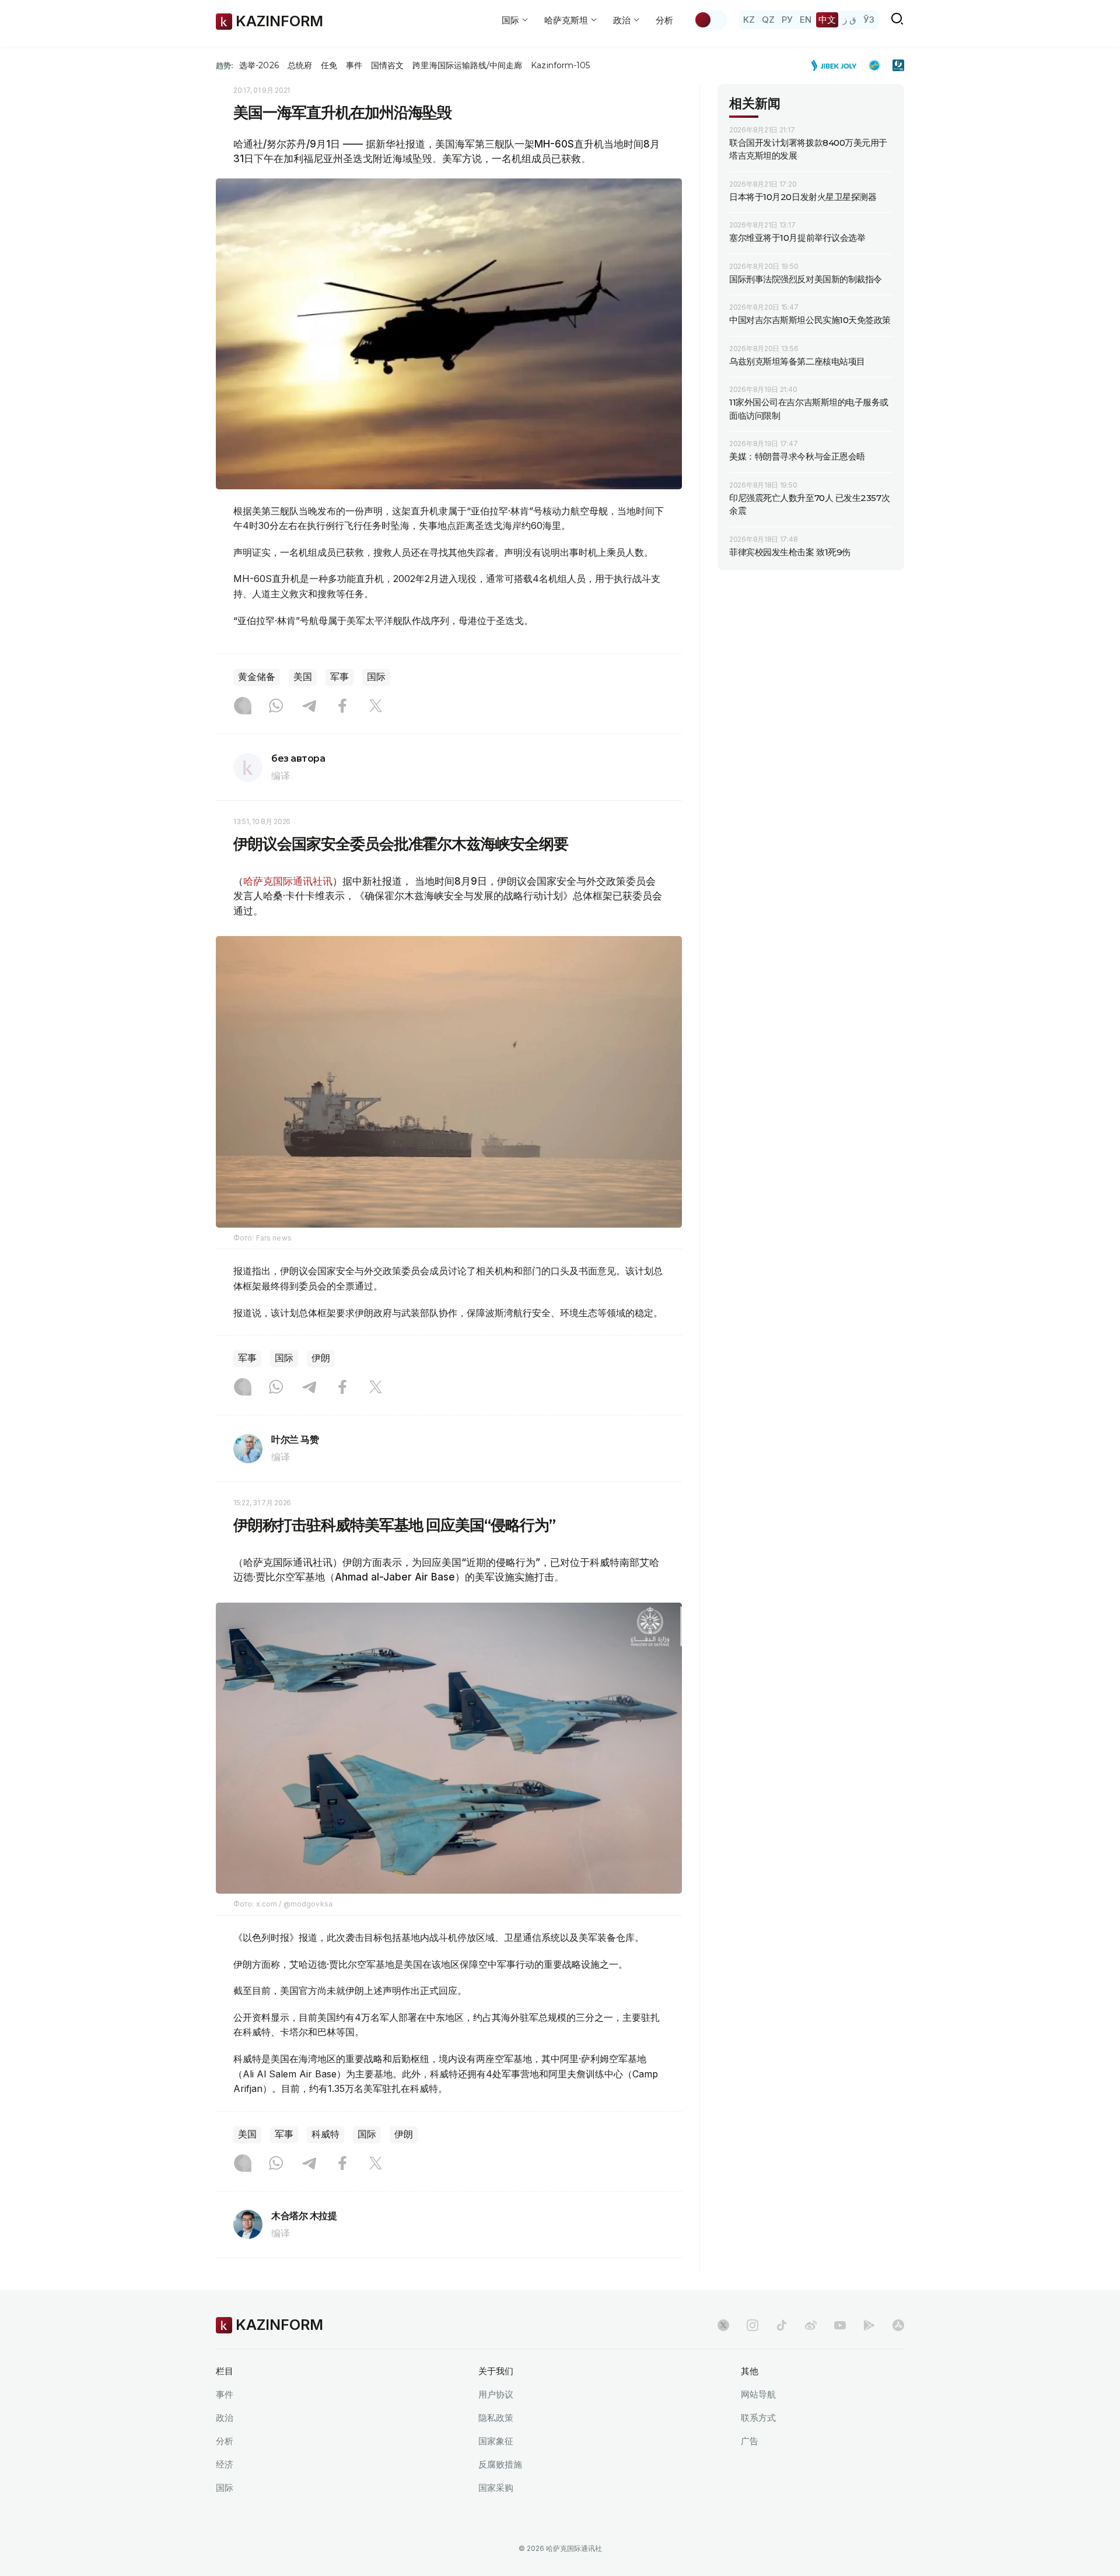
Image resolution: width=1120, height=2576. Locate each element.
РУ (787, 20)
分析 (664, 20)
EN (806, 20)
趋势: (225, 65)
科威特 (325, 2134)
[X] (376, 707)
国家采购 (496, 2488)
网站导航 (758, 2394)
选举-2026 (259, 65)
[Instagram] (243, 707)
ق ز (850, 20)
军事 (339, 677)
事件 (354, 65)
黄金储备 (257, 677)
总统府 (300, 65)
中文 (827, 20)
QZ (768, 20)
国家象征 (496, 2441)
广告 (750, 2441)
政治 (225, 2418)
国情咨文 (387, 65)
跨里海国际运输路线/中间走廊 (467, 65)
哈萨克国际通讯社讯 (288, 881)
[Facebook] (342, 707)
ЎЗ (869, 20)
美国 (303, 677)
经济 (225, 2464)
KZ (749, 20)
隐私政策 (496, 2418)
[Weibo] (811, 2325)
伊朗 (321, 1358)
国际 (376, 677)
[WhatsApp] (276, 707)
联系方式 (758, 2418)
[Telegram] (309, 707)
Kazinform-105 (560, 65)
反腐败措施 (500, 2464)
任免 (329, 65)
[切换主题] (710, 20)
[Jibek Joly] (837, 65)
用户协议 (496, 2394)
